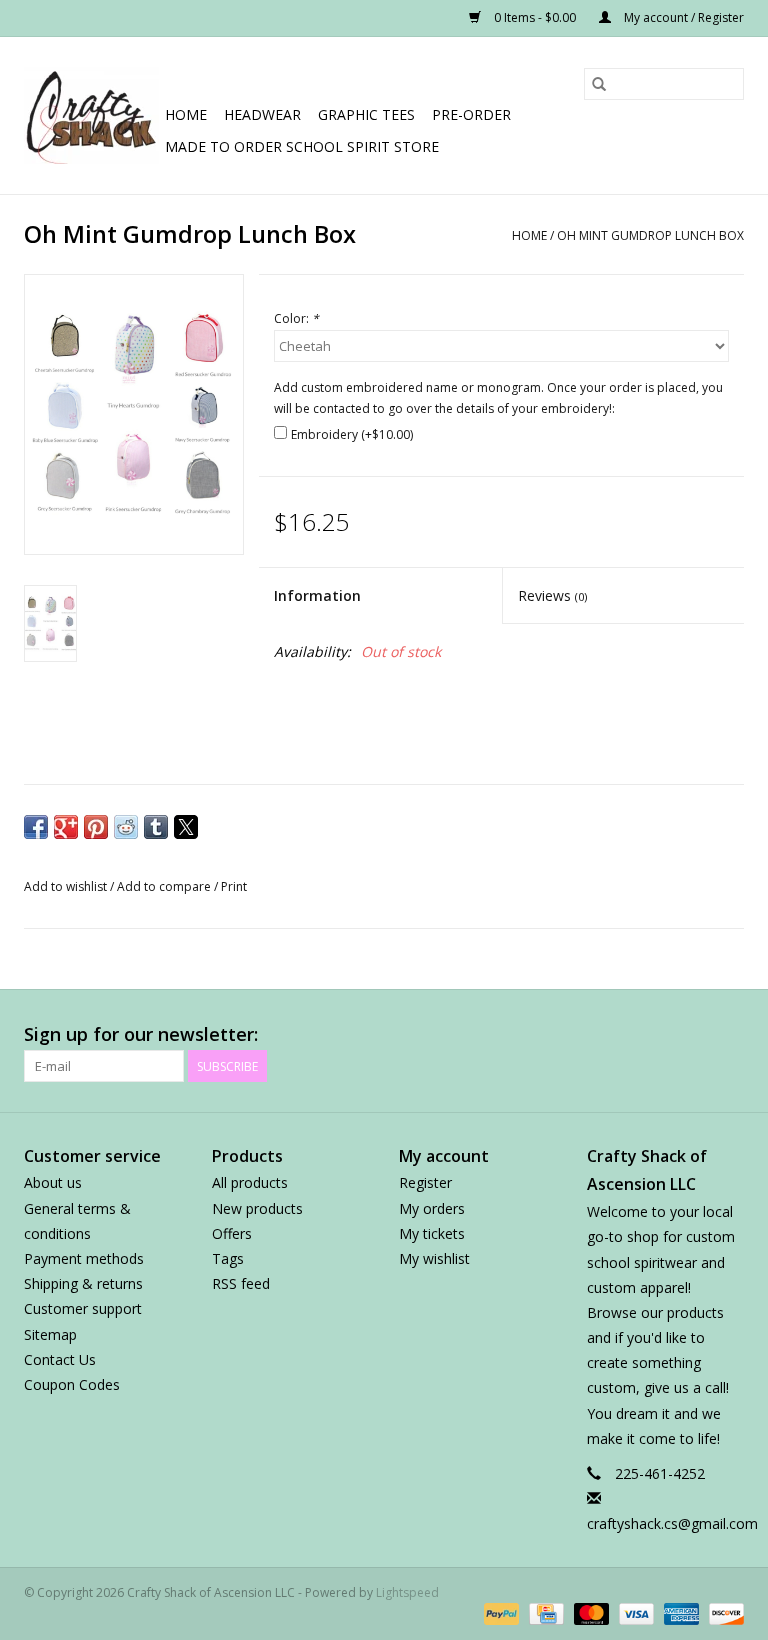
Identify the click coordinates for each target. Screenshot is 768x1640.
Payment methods (84, 1258)
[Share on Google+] (66, 827)
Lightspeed (407, 1592)
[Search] (599, 84)
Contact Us (60, 1359)
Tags (228, 1258)
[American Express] (679, 1612)
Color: (296, 318)
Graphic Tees (366, 114)
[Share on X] (186, 827)
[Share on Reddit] (126, 827)
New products (257, 1208)
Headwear (262, 114)
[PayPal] (499, 1612)
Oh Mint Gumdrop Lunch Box (650, 235)
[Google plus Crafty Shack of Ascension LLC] (584, 1035)
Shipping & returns (83, 1283)
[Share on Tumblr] (156, 827)
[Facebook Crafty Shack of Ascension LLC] (512, 1035)
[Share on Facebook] (36, 827)
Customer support (83, 1308)
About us (53, 1182)
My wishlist (434, 1258)
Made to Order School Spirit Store (302, 146)
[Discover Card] (723, 1612)
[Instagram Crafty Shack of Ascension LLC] (728, 1035)
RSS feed (241, 1283)
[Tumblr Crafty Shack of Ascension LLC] (692, 1035)
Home (186, 114)
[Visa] (634, 1612)
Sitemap (50, 1334)
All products (250, 1182)
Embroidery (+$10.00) (352, 434)
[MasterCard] (589, 1612)
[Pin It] (96, 827)
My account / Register (682, 17)
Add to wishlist (67, 886)
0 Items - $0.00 (535, 17)
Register (425, 1182)
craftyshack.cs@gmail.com (672, 1523)
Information (317, 595)
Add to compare (165, 886)
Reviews (552, 595)
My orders (432, 1208)
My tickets (432, 1233)
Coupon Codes (72, 1384)
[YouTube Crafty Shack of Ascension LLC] (656, 1035)
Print (234, 886)
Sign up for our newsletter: (141, 1034)
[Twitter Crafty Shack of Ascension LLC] (548, 1035)
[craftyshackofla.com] (91, 115)
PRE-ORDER (471, 114)
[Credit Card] (544, 1612)
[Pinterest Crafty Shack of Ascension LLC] (620, 1035)
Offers (232, 1233)
